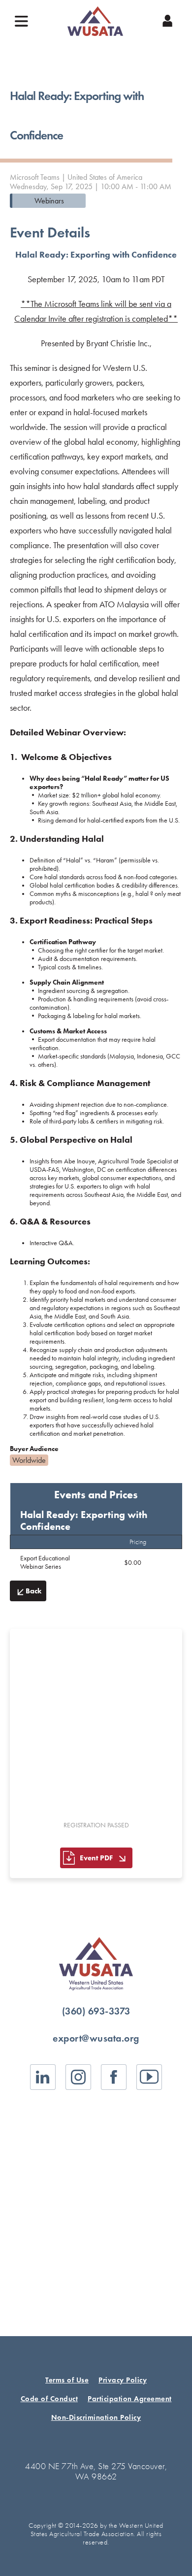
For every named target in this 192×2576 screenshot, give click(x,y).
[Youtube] (149, 2077)
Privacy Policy (123, 2380)
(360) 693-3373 (96, 2011)
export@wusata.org (96, 2038)
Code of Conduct (49, 2399)
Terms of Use (67, 2380)
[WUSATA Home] (96, 1964)
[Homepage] (95, 21)
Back (33, 1591)
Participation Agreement (130, 2399)
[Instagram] (78, 2077)
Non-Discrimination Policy (96, 2417)
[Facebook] (114, 2077)
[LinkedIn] (43, 2077)
